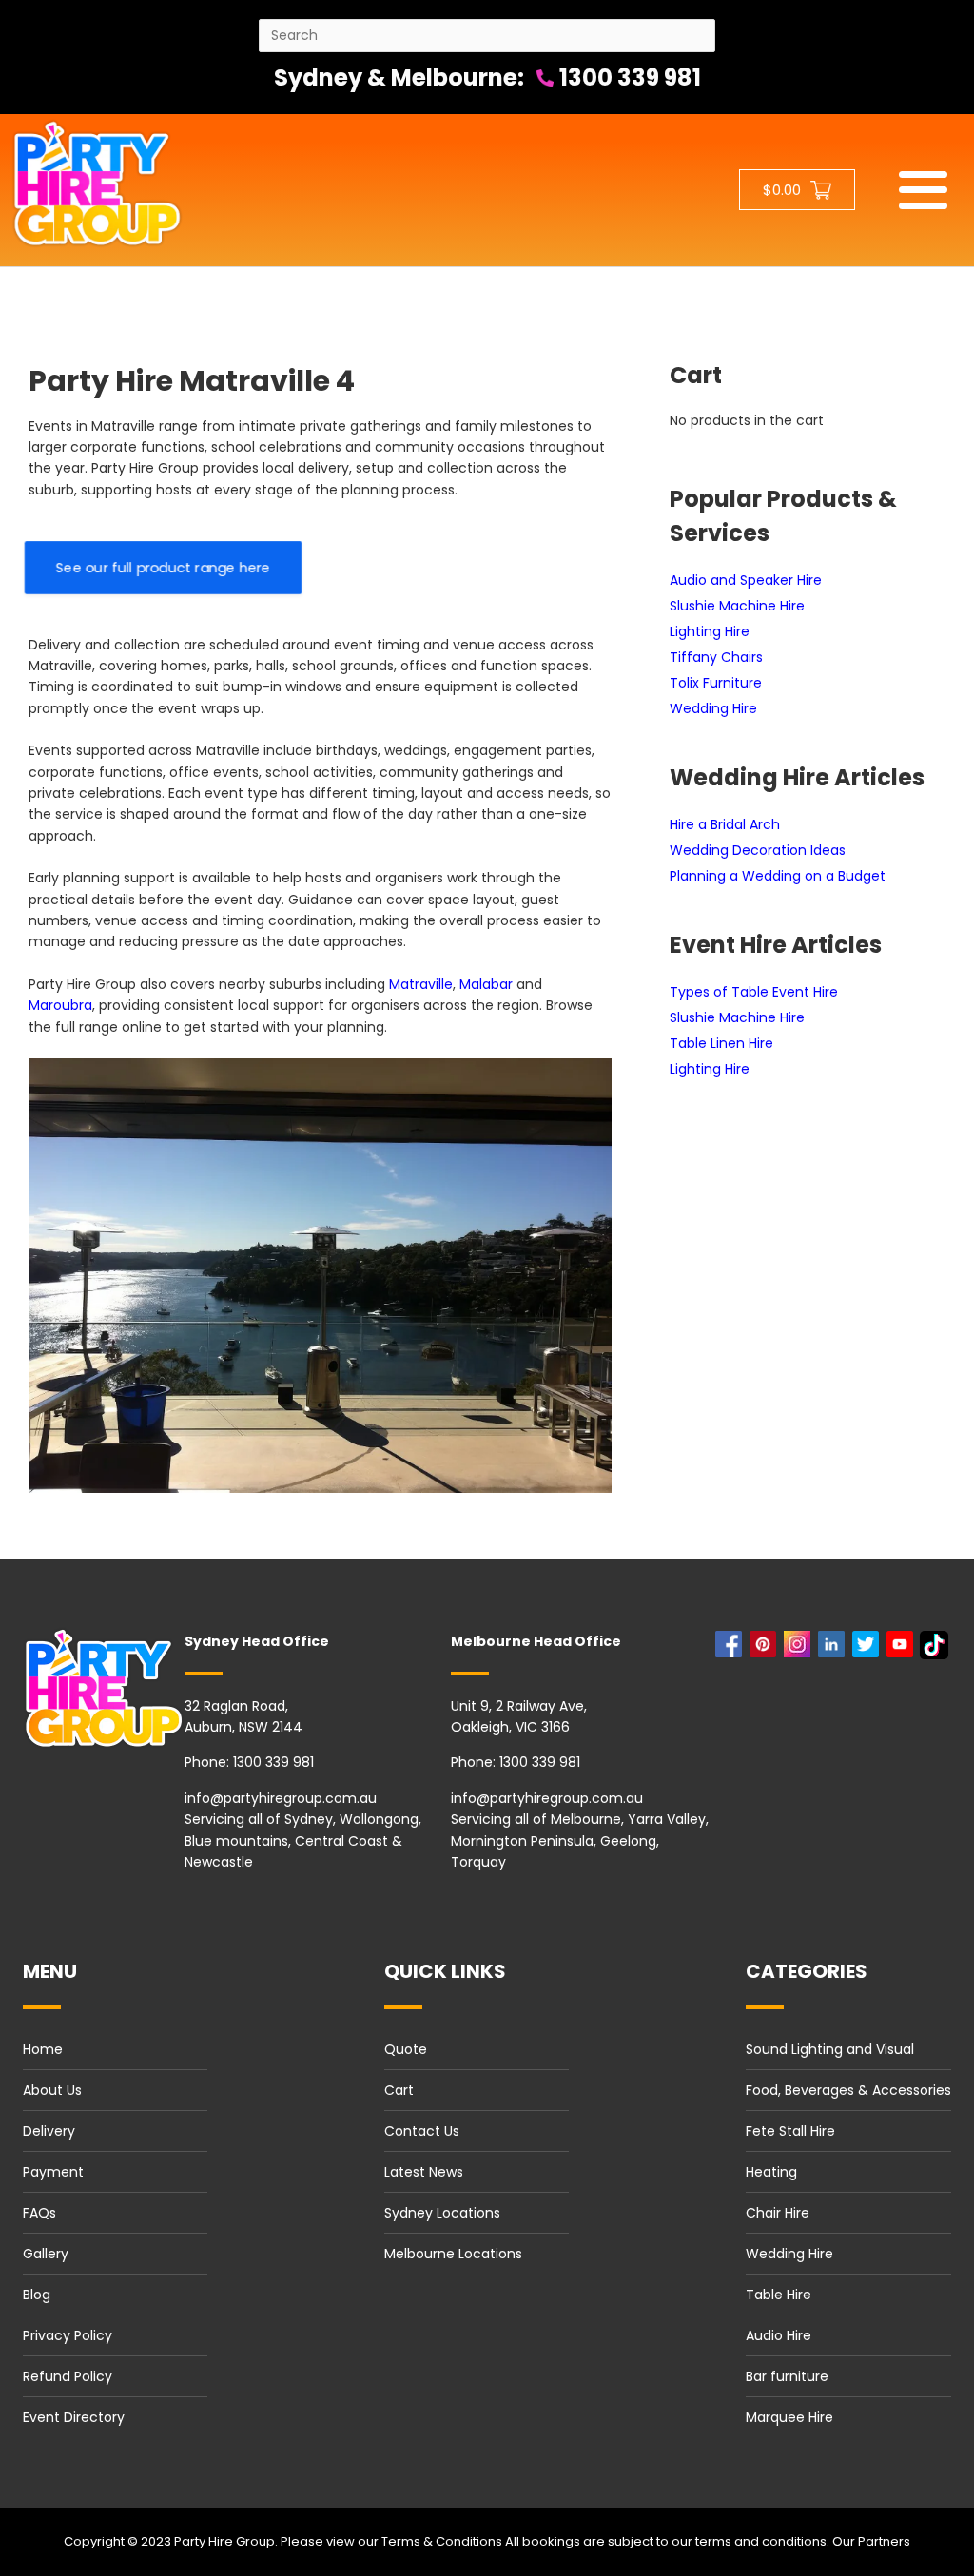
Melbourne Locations (453, 2254)
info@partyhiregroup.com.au (281, 1798)
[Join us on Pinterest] (767, 1649)
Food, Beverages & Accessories (848, 2090)
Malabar (486, 984)
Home (43, 2049)
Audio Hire (779, 2335)
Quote (406, 2049)
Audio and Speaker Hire (746, 580)
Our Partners (871, 2541)
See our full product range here (164, 568)
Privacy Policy (68, 2335)
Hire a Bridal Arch (725, 824)
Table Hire (779, 2295)
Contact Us (422, 2131)
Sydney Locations (442, 2213)
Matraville (421, 984)
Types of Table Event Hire (754, 992)
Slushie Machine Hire (737, 606)
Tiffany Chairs (716, 657)
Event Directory (74, 2417)
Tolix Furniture (716, 683)
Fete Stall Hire (790, 2131)
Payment (53, 2172)
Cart (399, 2090)
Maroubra (60, 1005)
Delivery (49, 2131)
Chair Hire (778, 2213)
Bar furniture (787, 2376)
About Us (52, 2090)
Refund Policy (68, 2376)
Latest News (424, 2172)
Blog (37, 2295)
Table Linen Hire (721, 1043)
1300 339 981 (628, 77)
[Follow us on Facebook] (732, 1649)
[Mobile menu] (923, 190)
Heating (771, 2172)
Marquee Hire (789, 2417)
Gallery (46, 2254)
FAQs (39, 2213)
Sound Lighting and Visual (830, 2049)
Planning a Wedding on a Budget (778, 876)
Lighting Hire (710, 631)
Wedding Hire (713, 708)
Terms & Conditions (442, 2541)
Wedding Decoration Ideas (758, 850)
